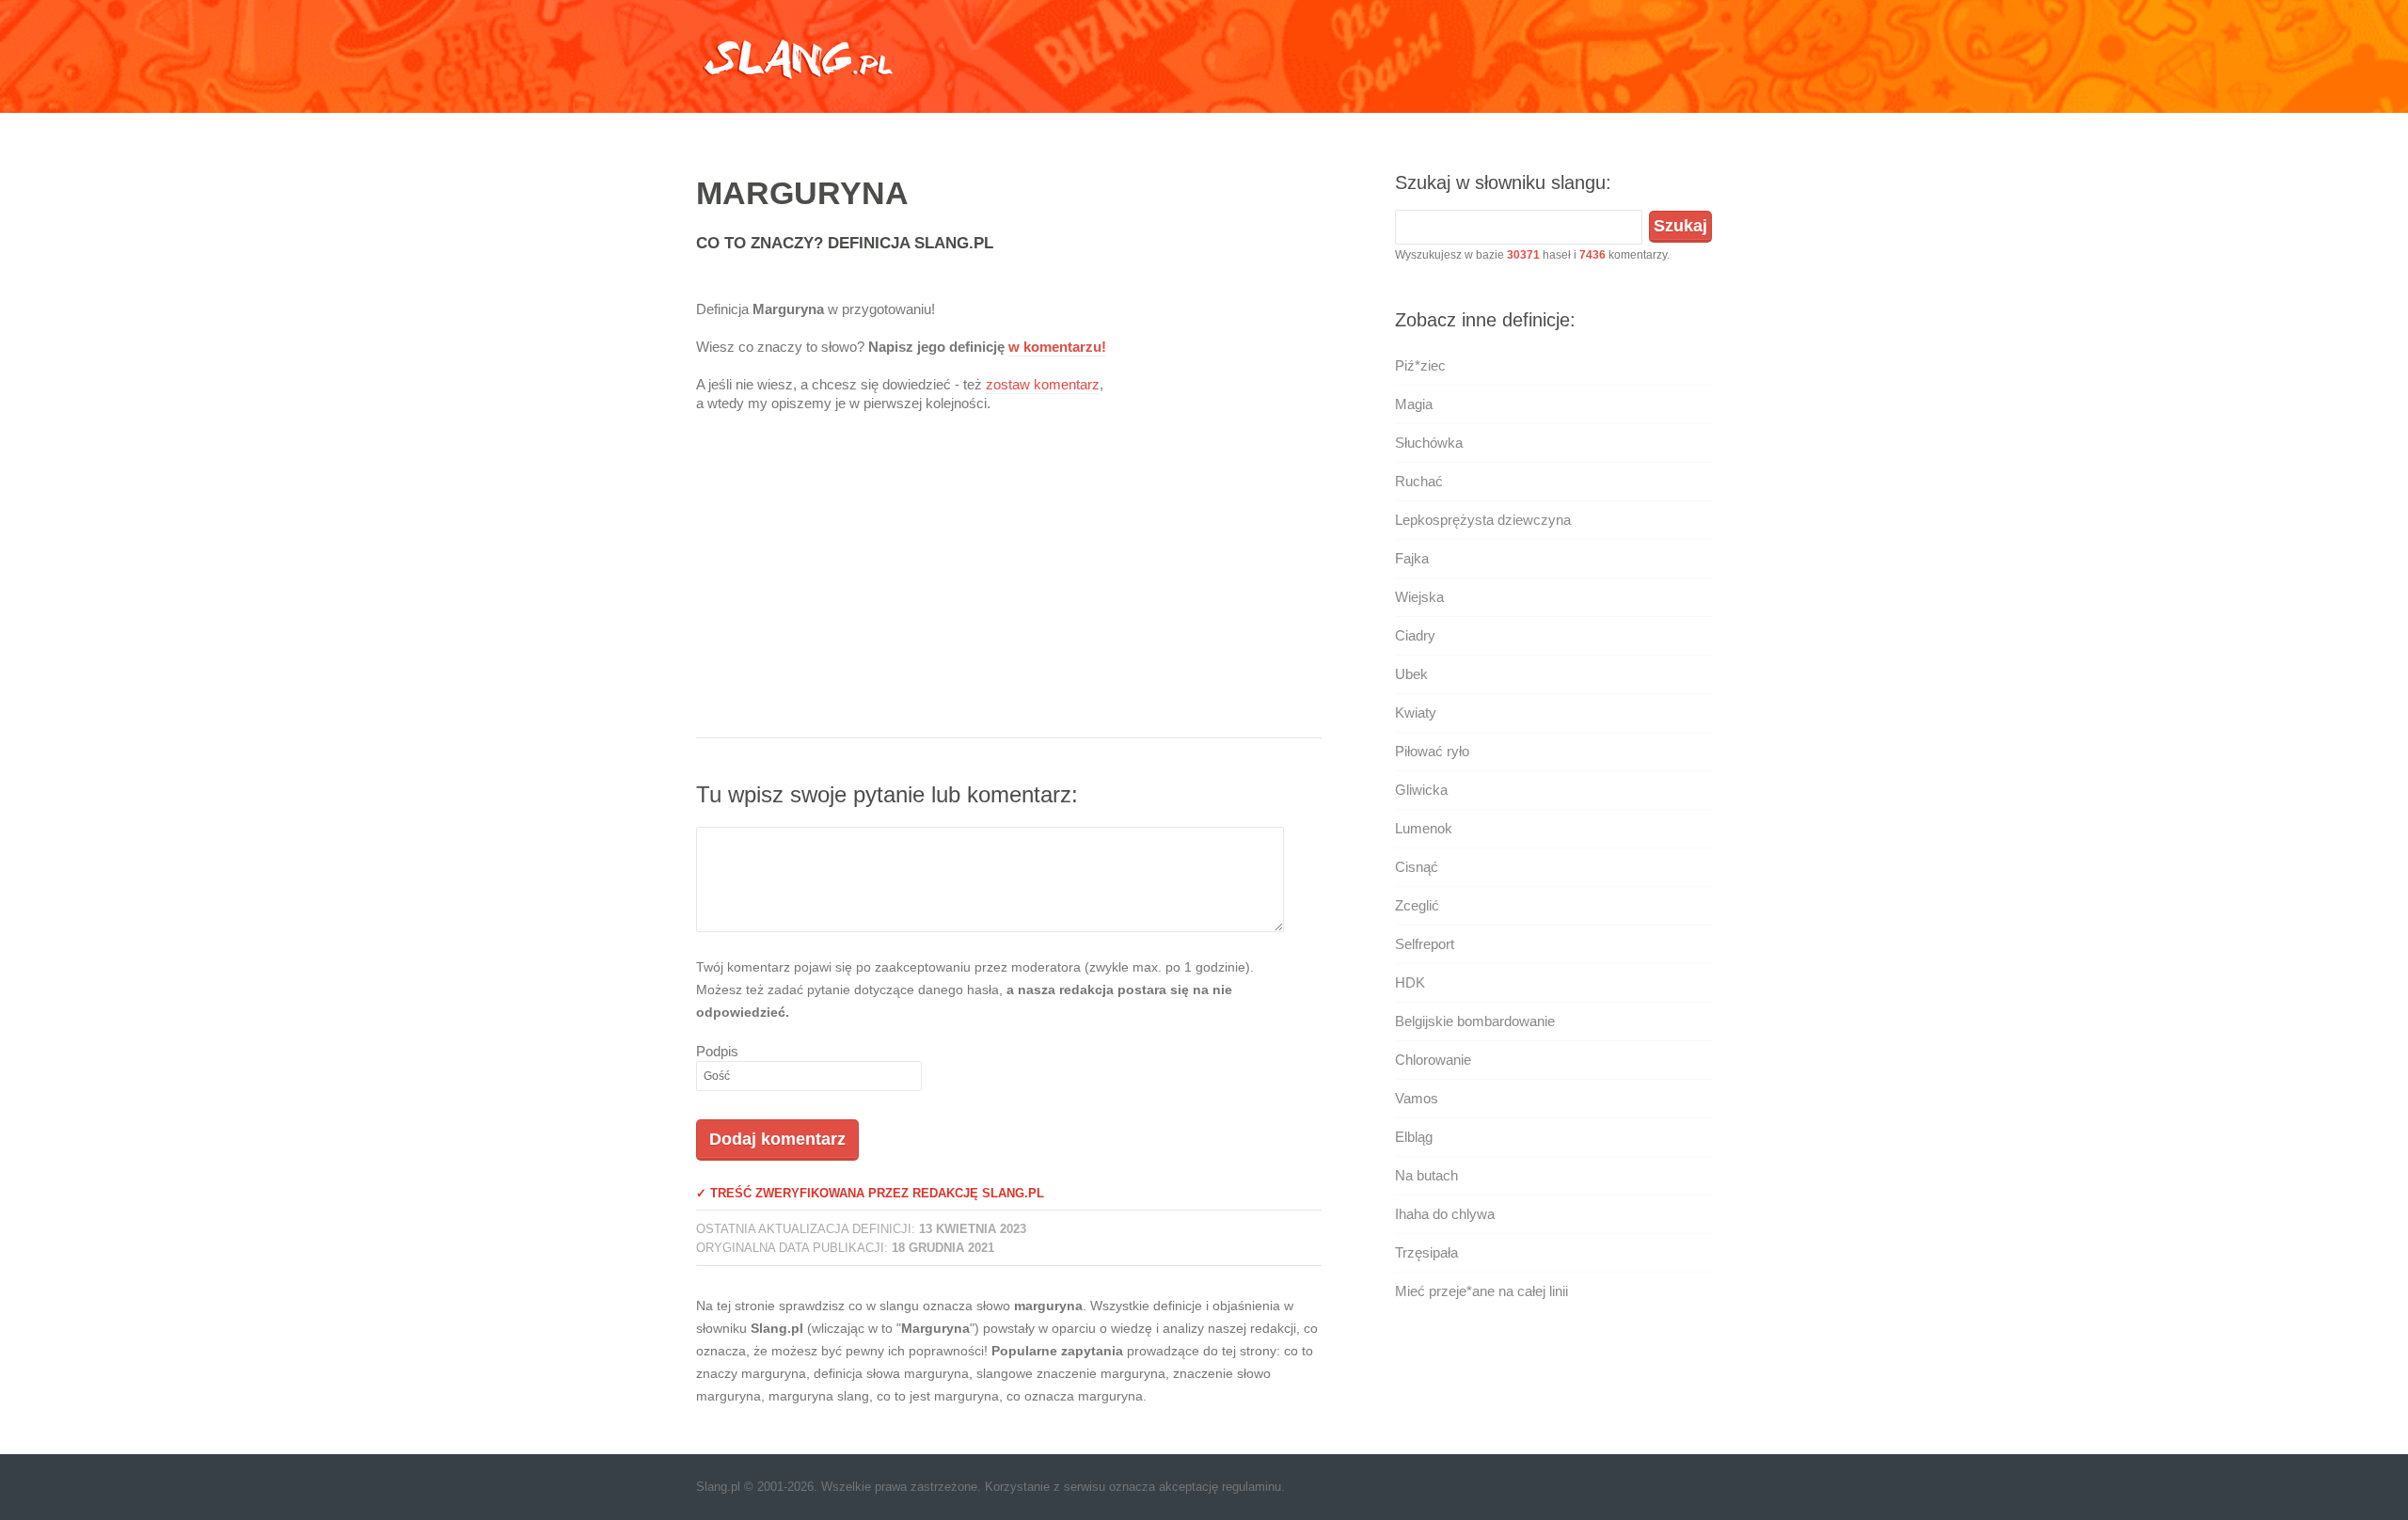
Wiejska (1419, 597)
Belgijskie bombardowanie (1475, 1021)
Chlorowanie (1433, 1060)
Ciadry (1415, 635)
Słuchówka (1429, 443)
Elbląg (1414, 1137)
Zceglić (1417, 905)
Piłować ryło (1432, 751)
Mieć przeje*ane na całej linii (1481, 1291)
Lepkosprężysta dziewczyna (1483, 520)
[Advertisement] (1009, 587)
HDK (1410, 982)
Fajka (1412, 558)
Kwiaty (1416, 712)
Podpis (717, 1051)
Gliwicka (1421, 790)
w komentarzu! (1057, 347)
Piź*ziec (1420, 365)
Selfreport (1425, 944)
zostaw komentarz (1043, 384)
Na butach (1426, 1175)
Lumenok (1424, 828)
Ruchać (1419, 481)
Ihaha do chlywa (1445, 1214)
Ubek (1411, 674)
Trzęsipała (1426, 1252)
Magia (1414, 404)
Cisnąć (1417, 867)
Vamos (1417, 1098)
